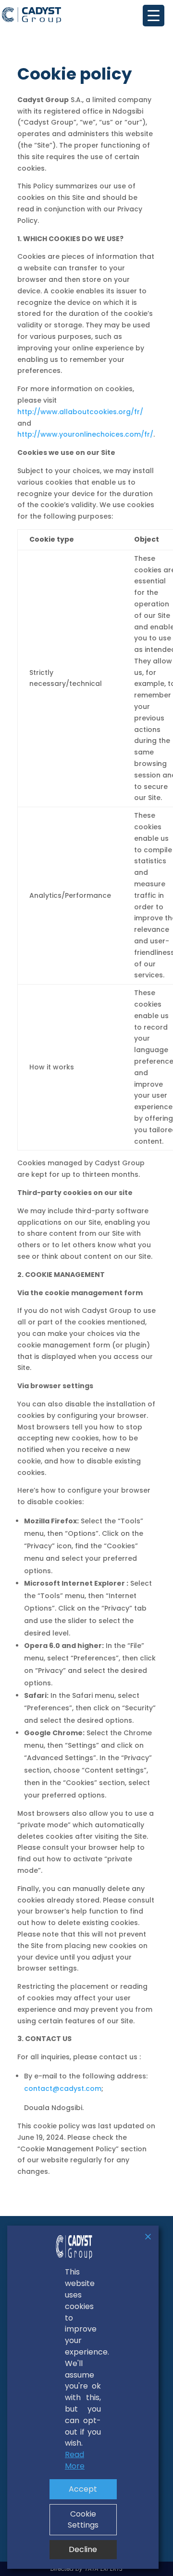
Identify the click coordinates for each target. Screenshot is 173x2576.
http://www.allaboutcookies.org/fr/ (80, 412)
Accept (83, 2489)
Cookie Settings (83, 2520)
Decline (83, 2549)
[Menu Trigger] (154, 16)
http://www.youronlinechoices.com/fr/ (85, 434)
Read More (75, 2460)
